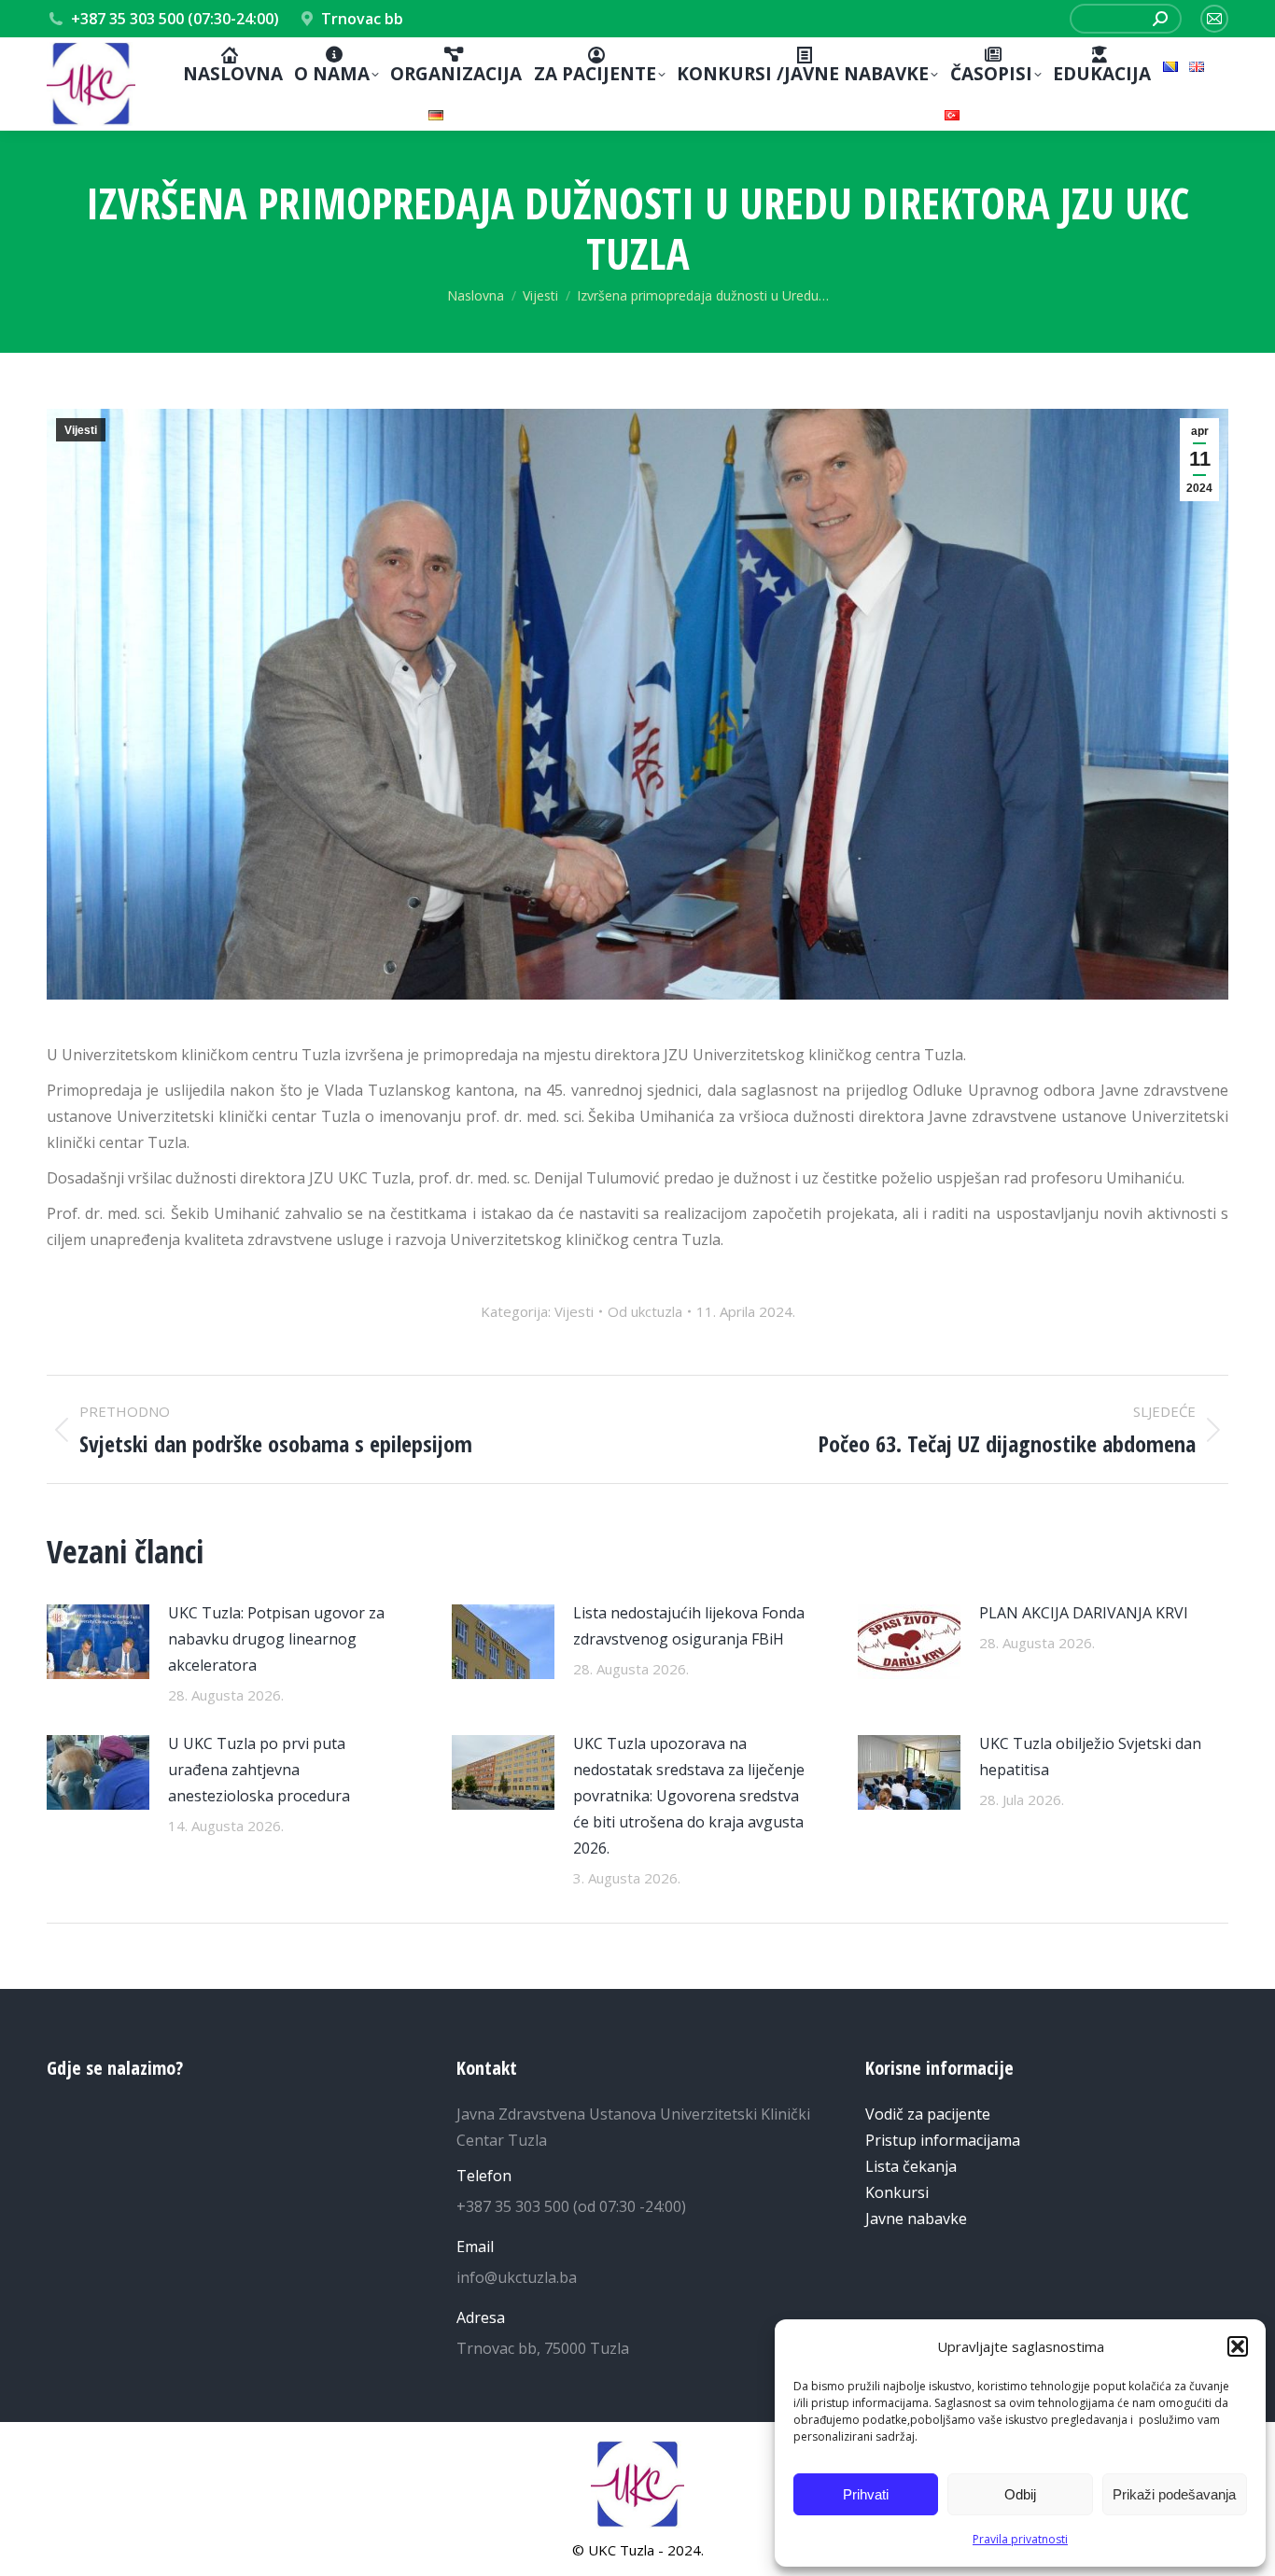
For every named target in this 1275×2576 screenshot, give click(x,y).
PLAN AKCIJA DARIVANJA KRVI (1084, 1613)
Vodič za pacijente (928, 2114)
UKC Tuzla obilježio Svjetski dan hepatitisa (1090, 1757)
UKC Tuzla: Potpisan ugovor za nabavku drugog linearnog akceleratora (276, 1639)
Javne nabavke (916, 2219)
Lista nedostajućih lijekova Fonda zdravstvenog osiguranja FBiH (689, 1626)
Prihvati (866, 2494)
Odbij (1020, 2494)
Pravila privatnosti (1020, 2539)
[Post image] (98, 1642)
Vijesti (81, 430)
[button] (1238, 2346)
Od (645, 1311)
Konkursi (897, 2192)
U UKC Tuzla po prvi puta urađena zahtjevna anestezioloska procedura (259, 1770)
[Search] (1160, 19)
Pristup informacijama (943, 2140)
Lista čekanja (911, 2166)
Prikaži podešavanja (1174, 2494)
